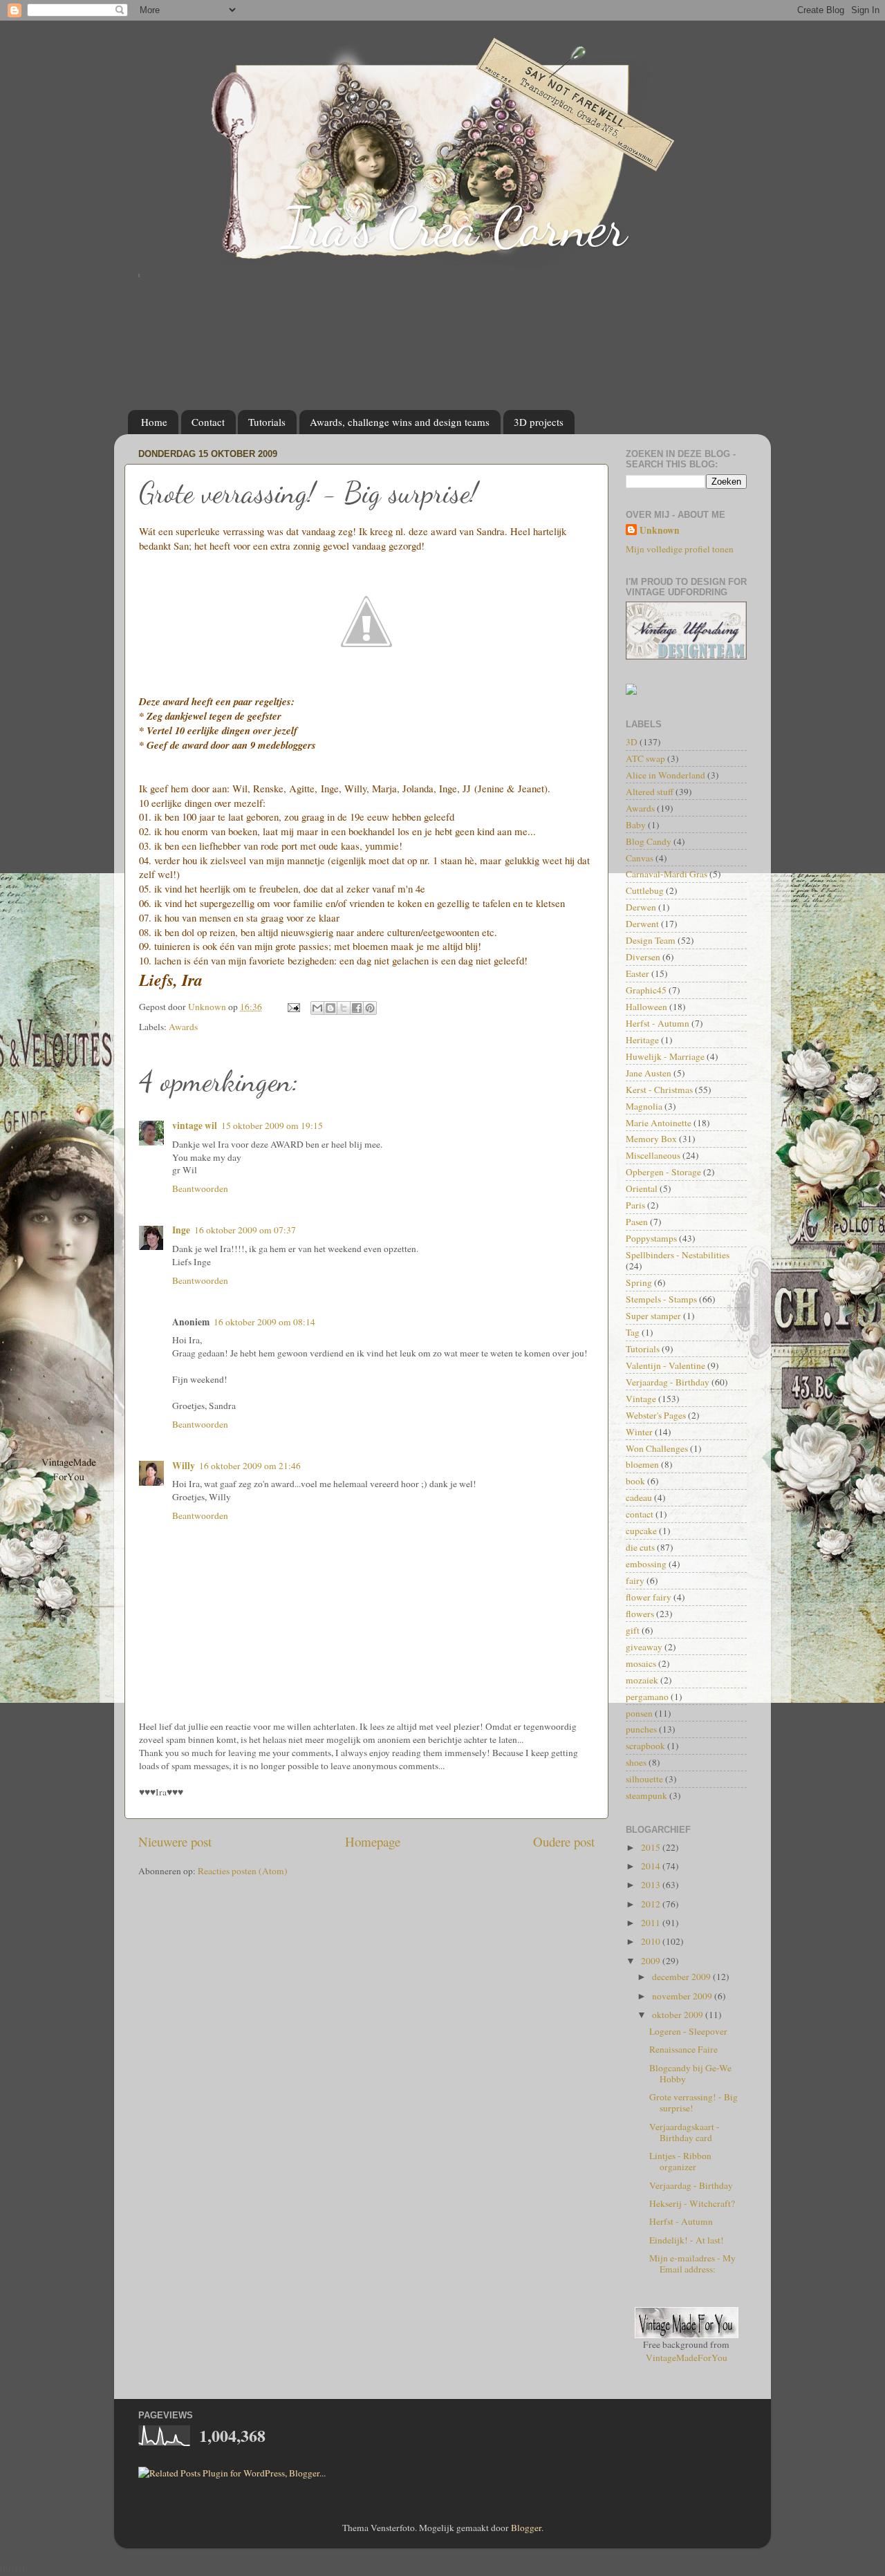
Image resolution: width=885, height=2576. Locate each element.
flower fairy (649, 1597)
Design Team (651, 940)
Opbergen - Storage (663, 1172)
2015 (652, 1847)
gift (633, 1630)
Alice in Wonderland (665, 775)
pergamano (647, 1697)
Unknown (660, 531)
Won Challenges (657, 1448)
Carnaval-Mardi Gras (667, 874)
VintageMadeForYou (687, 2358)
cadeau (639, 1497)
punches (641, 1729)
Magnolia (644, 1106)
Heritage (642, 1040)
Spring (639, 1282)
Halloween (646, 1007)
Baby (636, 825)
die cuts (640, 1547)
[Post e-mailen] (292, 1007)
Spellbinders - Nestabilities (678, 1255)
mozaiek (642, 1680)
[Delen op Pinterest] (370, 1008)
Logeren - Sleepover (688, 2031)
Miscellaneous (653, 1155)
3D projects (539, 422)
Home (154, 422)
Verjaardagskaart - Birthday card (684, 2132)
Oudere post (564, 1841)
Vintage (641, 1399)
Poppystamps (651, 1238)
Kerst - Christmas (659, 1090)
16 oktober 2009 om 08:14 (264, 1322)
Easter (637, 973)
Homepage (373, 1841)
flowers (640, 1614)
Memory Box (651, 1139)
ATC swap (645, 758)
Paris (635, 1205)
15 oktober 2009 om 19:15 (272, 1126)
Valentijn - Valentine (665, 1365)
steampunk (646, 1795)
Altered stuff (650, 792)
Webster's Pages (656, 1415)
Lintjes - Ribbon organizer (680, 2161)
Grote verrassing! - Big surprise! (693, 2102)
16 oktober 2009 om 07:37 (245, 1230)
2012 (652, 1904)
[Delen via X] (344, 1008)
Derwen (641, 907)
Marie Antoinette (659, 1123)
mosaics (641, 1663)
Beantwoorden (200, 1188)
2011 (652, 1923)
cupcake (641, 1531)
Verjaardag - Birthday (668, 1382)
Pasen (637, 1222)
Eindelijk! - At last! (687, 2240)
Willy (184, 1466)
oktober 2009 (679, 2015)
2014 (652, 1866)
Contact (208, 422)
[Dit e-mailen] (317, 1008)
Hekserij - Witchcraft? (692, 2203)
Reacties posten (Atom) (243, 1871)
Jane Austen (649, 1073)
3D (632, 742)
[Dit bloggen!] (330, 1008)
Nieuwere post (175, 1841)
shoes (636, 1762)
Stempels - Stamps (661, 1299)
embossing (646, 1564)
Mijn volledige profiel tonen (680, 549)
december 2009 (682, 1977)
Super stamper (653, 1316)
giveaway (644, 1647)
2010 (652, 1941)
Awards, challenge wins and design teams (400, 422)
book (635, 1481)
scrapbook (645, 1746)
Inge (181, 1230)
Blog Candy (649, 841)
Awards (183, 1027)
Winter (639, 1432)
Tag (633, 1332)
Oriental (642, 1188)
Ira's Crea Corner (454, 227)
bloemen (642, 1464)
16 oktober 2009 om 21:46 (250, 1466)
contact (640, 1514)
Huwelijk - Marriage (665, 1056)
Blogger (526, 2528)
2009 (652, 1961)
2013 (652, 1885)
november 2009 (683, 1996)
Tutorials (267, 422)
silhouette (644, 1779)
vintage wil (195, 1126)
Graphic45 (646, 990)
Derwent (642, 924)
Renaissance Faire (683, 2049)
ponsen (639, 1713)
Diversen (643, 957)
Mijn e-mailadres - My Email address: (692, 2264)
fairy (635, 1580)
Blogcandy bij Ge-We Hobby (690, 2073)
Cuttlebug (645, 890)
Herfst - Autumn (658, 1023)
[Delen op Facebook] (357, 1008)
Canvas (640, 858)
